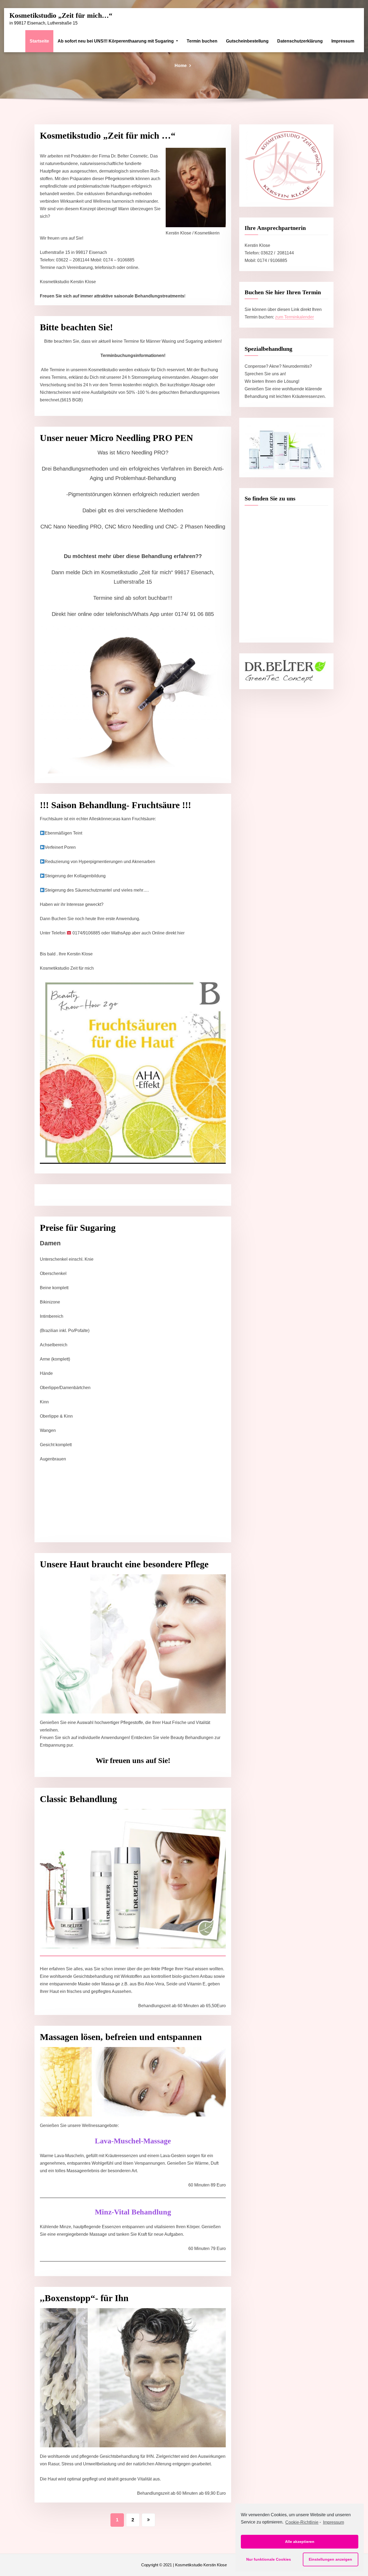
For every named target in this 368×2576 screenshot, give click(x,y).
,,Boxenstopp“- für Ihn (84, 2298)
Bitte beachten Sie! (76, 327)
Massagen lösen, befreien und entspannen (121, 2037)
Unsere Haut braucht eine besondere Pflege (124, 1564)
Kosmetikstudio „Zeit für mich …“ (108, 136)
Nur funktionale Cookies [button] (269, 2559)
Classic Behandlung (78, 1799)
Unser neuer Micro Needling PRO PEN (117, 438)
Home (181, 66)
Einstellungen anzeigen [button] (330, 2559)
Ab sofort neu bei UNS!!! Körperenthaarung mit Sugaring (116, 41)
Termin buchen (202, 41)
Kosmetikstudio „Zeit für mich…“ (61, 15)
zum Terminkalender (294, 317)
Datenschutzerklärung (300, 41)
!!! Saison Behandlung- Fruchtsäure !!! (115, 805)
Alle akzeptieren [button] (300, 2542)
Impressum (343, 41)
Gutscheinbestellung (247, 41)
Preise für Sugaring (78, 1228)
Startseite (39, 41)
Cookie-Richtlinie (302, 2522)
